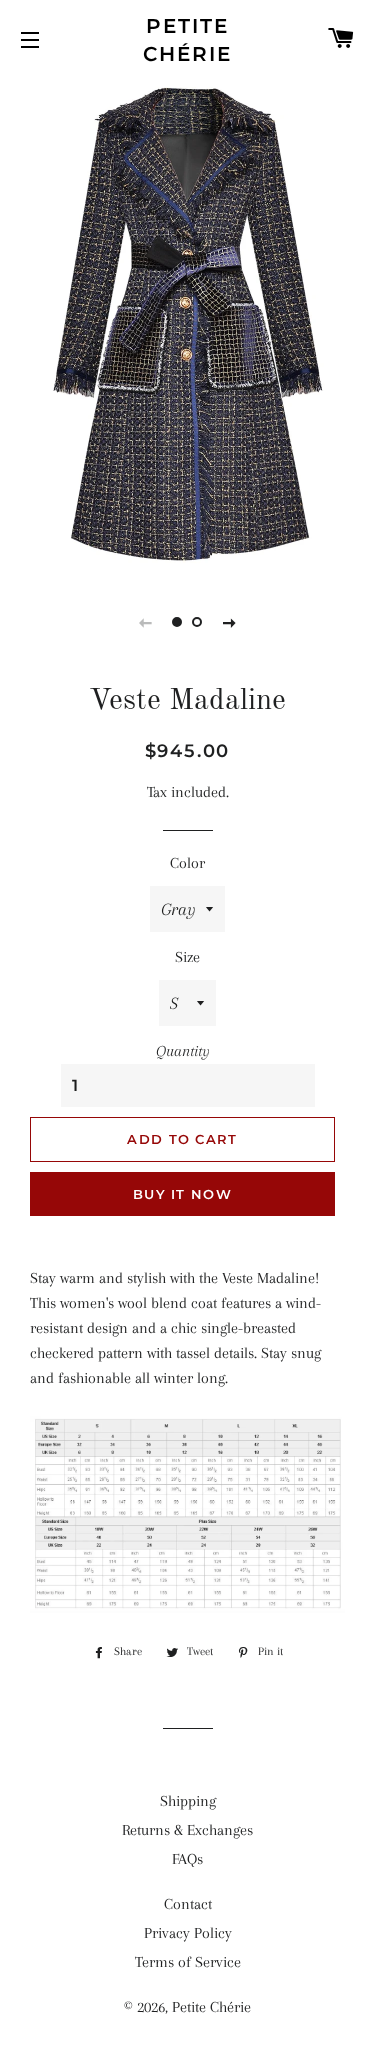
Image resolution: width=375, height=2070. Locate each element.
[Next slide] (230, 622)
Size (187, 957)
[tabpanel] (187, 325)
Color (187, 863)
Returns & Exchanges (187, 1830)
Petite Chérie (187, 40)
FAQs (187, 1859)
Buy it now (182, 1194)
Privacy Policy (188, 1933)
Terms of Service (188, 1962)
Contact (188, 1904)
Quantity (183, 1051)
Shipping (188, 1801)
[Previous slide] (146, 622)
